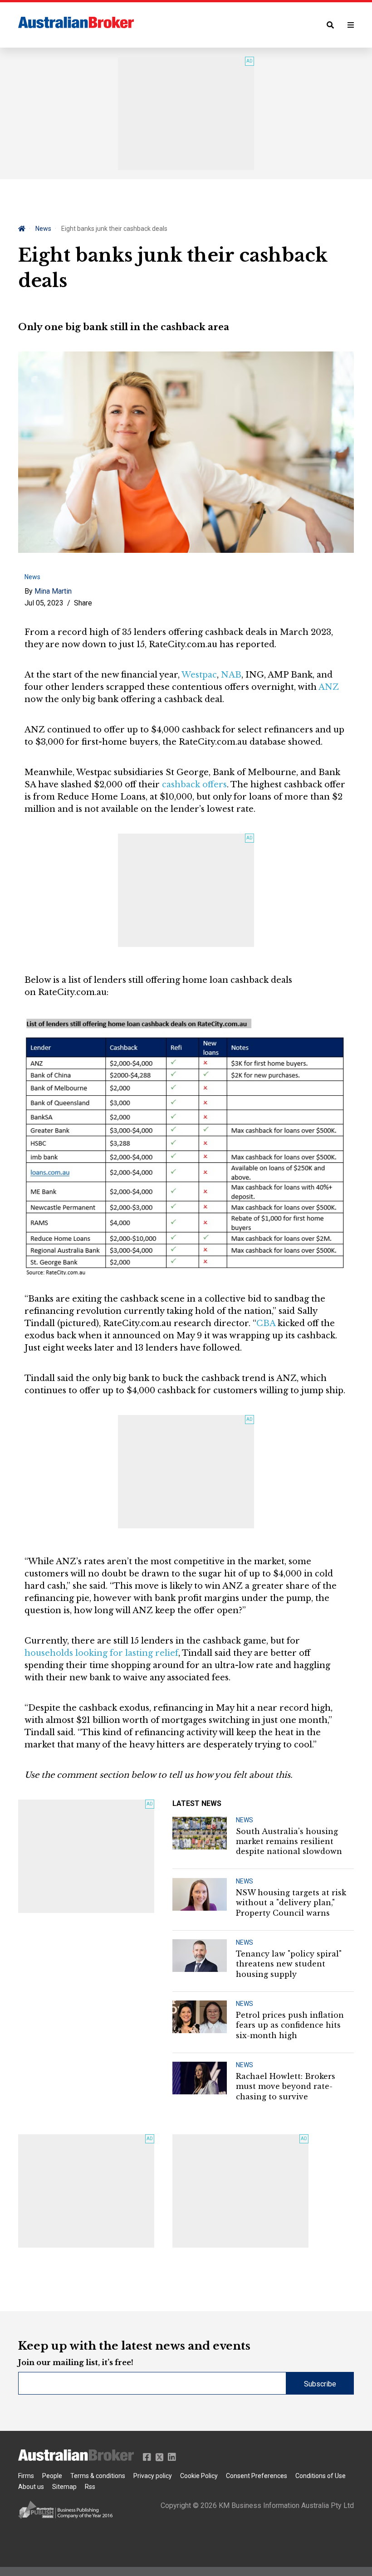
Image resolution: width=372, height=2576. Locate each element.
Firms (26, 2476)
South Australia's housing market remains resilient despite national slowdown (289, 1842)
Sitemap (64, 2487)
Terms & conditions (98, 2476)
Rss (90, 2487)
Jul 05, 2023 (44, 603)
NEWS (245, 1820)
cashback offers (194, 785)
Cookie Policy (199, 2476)
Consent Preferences (257, 2476)
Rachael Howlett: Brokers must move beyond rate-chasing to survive (286, 2086)
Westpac (199, 675)
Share (83, 603)
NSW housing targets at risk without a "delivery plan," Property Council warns (291, 1903)
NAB (231, 675)
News (43, 229)
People (52, 2476)
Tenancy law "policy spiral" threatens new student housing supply (289, 1964)
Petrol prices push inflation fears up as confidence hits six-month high (290, 2025)
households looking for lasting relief (101, 1653)
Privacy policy (153, 2476)
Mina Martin (53, 591)
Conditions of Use (321, 2476)
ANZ (329, 687)
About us (31, 2487)
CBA (266, 1323)
